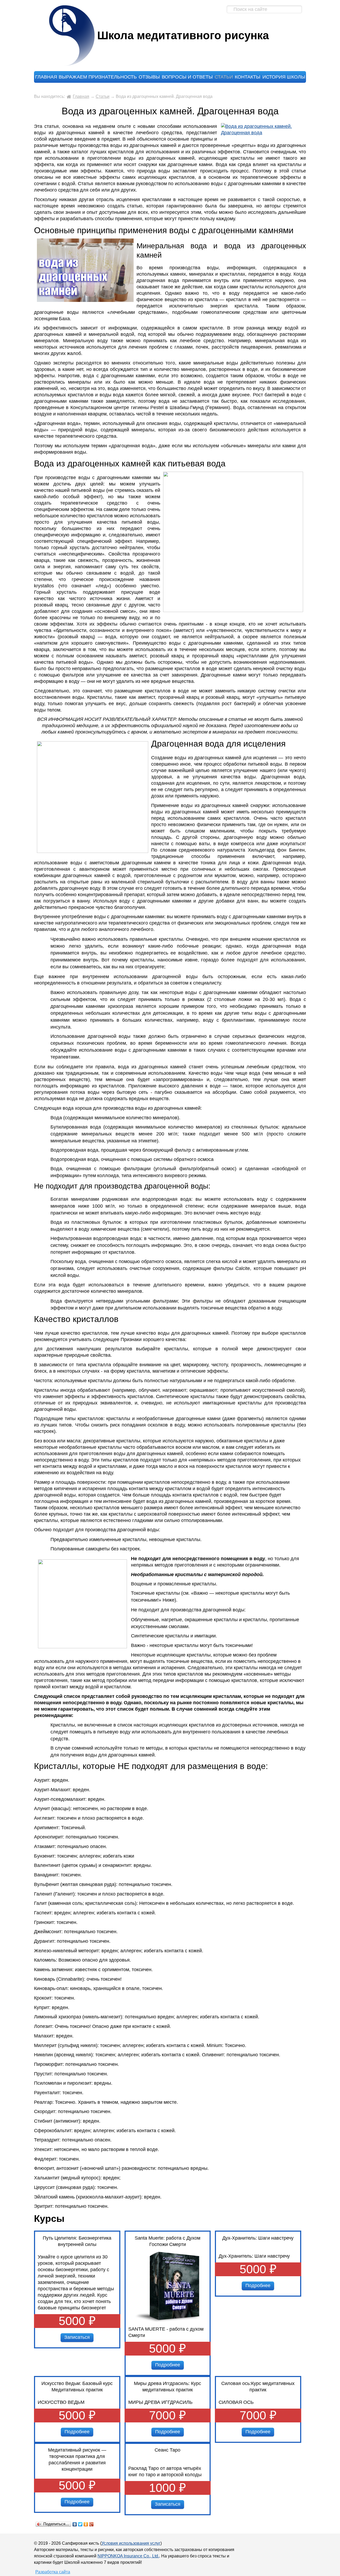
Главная (46, 77)
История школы (284, 77)
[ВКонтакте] (75, 2524)
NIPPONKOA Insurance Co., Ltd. (128, 2556)
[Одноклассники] (86, 2524)
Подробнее (168, 2365)
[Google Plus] (92, 2524)
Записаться (77, 2337)
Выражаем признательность (98, 77)
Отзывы (149, 77)
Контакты (248, 77)
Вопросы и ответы (187, 77)
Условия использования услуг (131, 2543)
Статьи (224, 77)
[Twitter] (80, 2524)
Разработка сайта (53, 2572)
